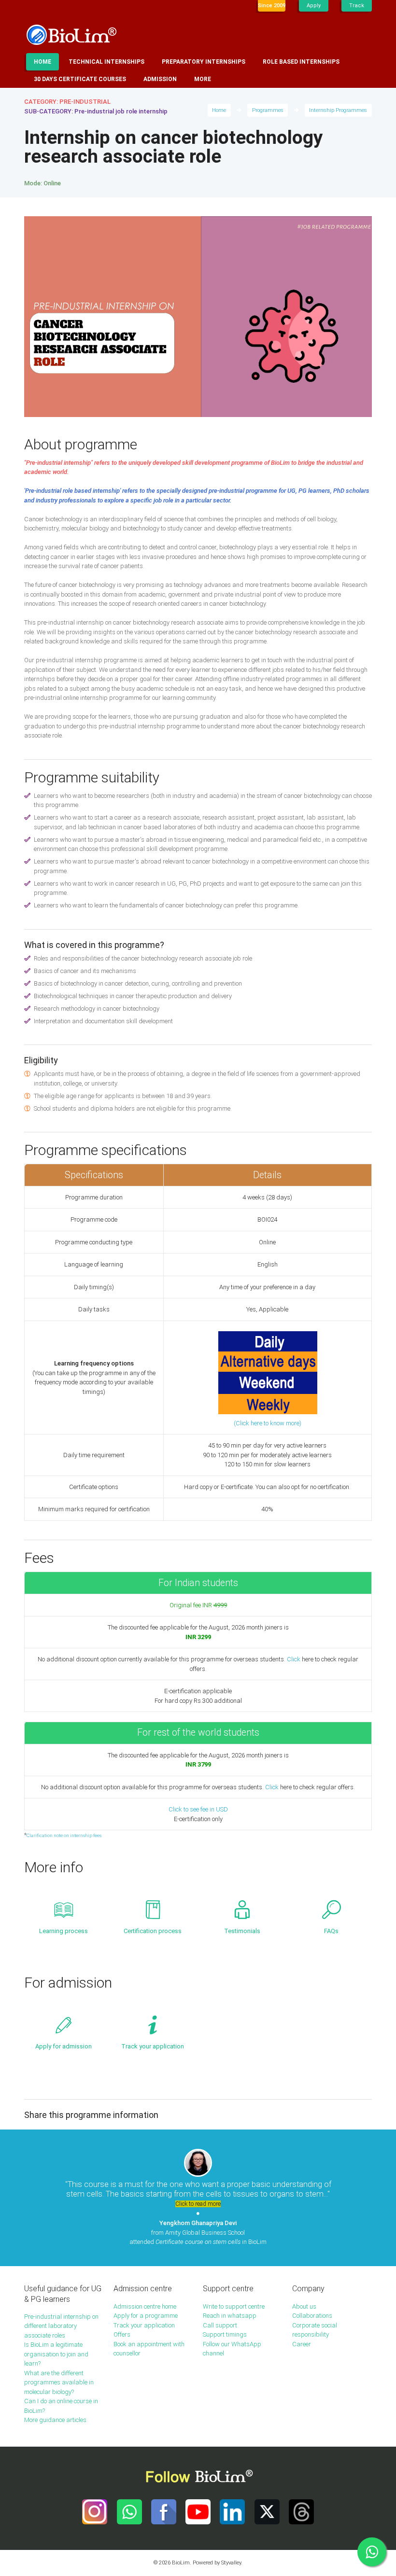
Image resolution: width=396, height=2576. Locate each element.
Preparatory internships (204, 62)
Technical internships (106, 62)
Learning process (64, 1931)
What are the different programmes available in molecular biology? (59, 2382)
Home (42, 62)
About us (304, 2306)
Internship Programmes (338, 110)
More (203, 79)
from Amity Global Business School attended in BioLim (198, 2232)
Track (357, 6)
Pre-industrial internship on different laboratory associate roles (61, 2326)
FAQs (331, 1931)
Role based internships (301, 62)
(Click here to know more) (268, 1423)
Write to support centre (234, 2306)
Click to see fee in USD (198, 1809)
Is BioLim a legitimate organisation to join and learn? (56, 2354)
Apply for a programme (146, 2316)
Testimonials (242, 1931)
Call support (220, 2325)
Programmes (268, 110)
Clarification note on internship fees (64, 1835)
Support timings (225, 2334)
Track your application (153, 2046)
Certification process (153, 1931)
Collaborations (312, 2316)
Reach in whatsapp (230, 2316)
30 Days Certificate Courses (80, 79)
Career (302, 2344)
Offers (122, 2334)
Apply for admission (64, 2046)
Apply (314, 6)
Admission (160, 79)
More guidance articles (55, 2420)
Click (294, 1659)
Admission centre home (145, 2306)
